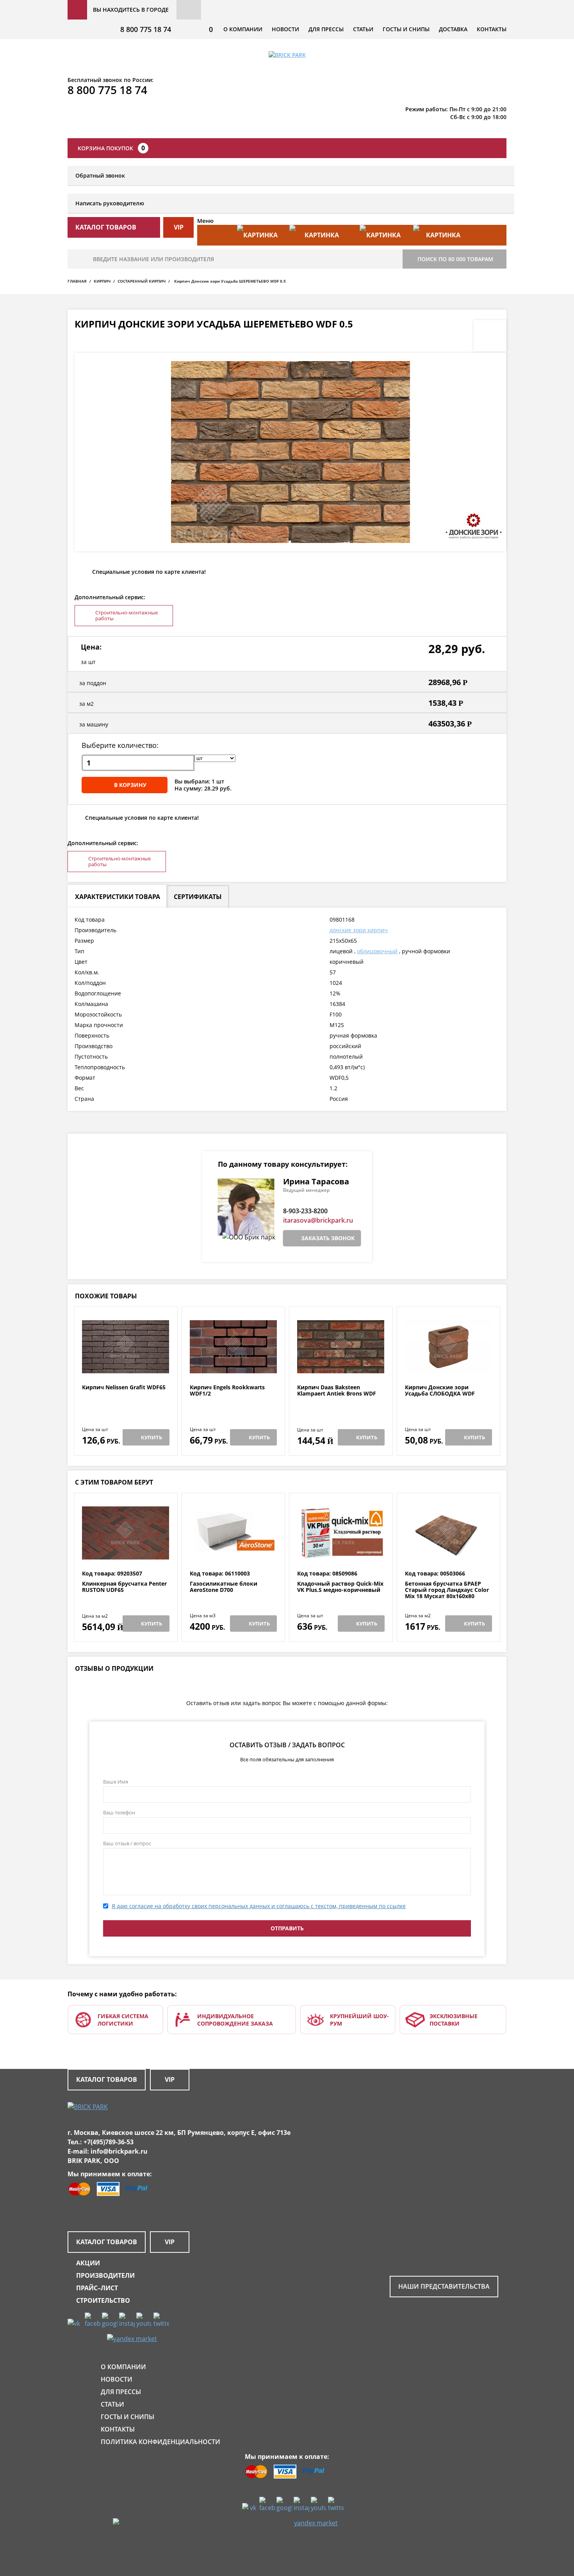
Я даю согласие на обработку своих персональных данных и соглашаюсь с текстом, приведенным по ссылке (259, 1906)
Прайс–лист (97, 2288)
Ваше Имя (116, 1782)
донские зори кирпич (359, 930)
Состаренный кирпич (142, 281)
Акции (88, 2263)
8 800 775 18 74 (146, 29)
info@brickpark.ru (119, 2151)
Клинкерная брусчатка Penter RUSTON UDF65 (124, 1587)
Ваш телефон (119, 1812)
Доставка (453, 29)
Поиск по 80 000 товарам (455, 259)
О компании (243, 29)
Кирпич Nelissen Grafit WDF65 (124, 1388)
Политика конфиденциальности (160, 2442)
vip (179, 227)
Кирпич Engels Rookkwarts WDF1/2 (227, 1391)
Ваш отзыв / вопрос (127, 1843)
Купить (152, 1437)
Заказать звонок (328, 1238)
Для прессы (326, 29)
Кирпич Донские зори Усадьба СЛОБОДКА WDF (440, 1391)
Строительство (103, 2300)
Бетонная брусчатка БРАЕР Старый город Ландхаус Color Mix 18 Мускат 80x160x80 (447, 1590)
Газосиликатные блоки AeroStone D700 (224, 1587)
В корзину (130, 785)
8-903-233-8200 (305, 1211)
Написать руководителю (110, 203)
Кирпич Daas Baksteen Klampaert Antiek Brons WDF (337, 1391)
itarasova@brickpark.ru (318, 1220)
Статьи (363, 29)
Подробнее (126, 1365)
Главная (77, 281)
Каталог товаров (107, 2079)
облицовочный (377, 951)
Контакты (492, 29)
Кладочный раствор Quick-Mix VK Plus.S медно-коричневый (340, 1587)
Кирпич (102, 281)
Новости (285, 29)
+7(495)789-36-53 (109, 2142)
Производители (105, 2275)
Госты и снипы (406, 29)
